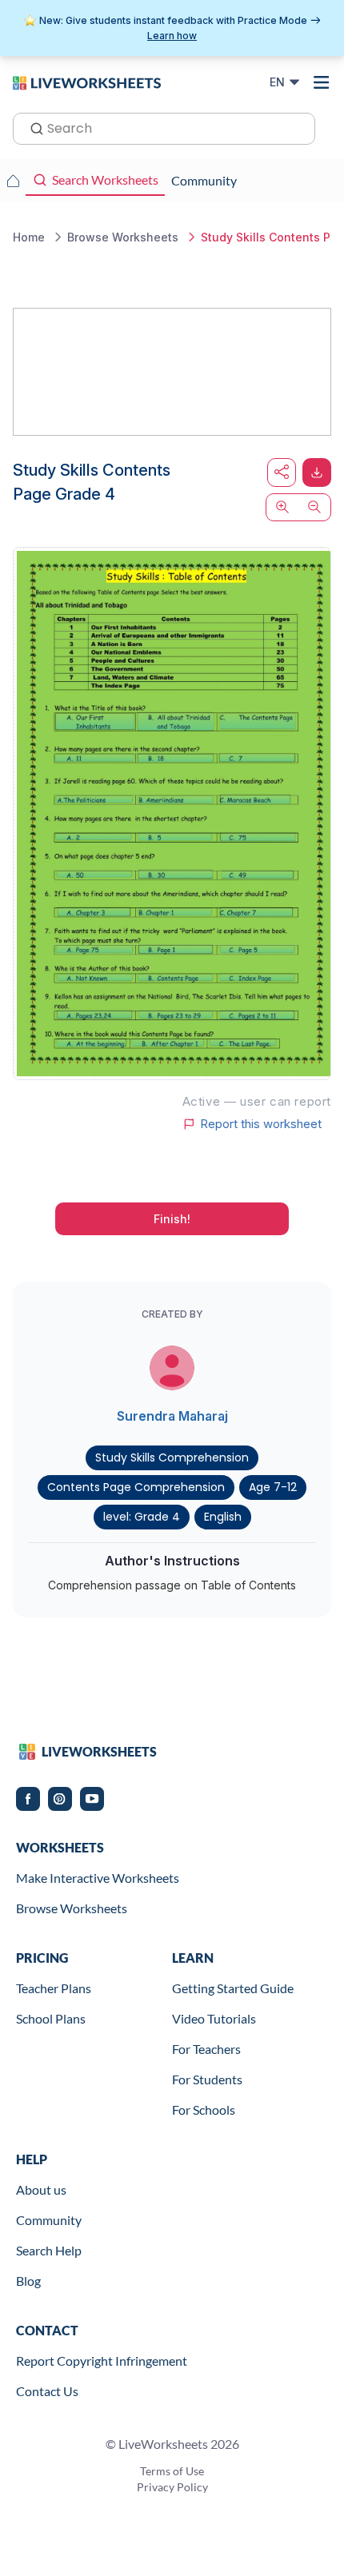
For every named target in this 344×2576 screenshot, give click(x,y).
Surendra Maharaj (172, 1416)
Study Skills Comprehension (172, 1457)
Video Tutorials (214, 2018)
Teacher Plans (54, 1988)
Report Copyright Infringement (102, 2361)
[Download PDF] (317, 473)
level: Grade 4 (142, 1517)
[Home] (87, 82)
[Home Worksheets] (13, 181)
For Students (207, 2079)
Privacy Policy (172, 2487)
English (223, 1517)
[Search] (32, 127)
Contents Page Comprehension (136, 1487)
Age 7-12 (273, 1487)
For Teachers (206, 2049)
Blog (28, 2281)
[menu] (322, 82)
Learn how (172, 36)
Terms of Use (172, 2471)
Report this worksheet (261, 1124)
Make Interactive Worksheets (98, 1878)
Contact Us (47, 2391)
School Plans (51, 2018)
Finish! (172, 1219)
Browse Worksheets (72, 1908)
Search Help (49, 2250)
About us (41, 2189)
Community (49, 2220)
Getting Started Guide (233, 1988)
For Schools (204, 2109)
